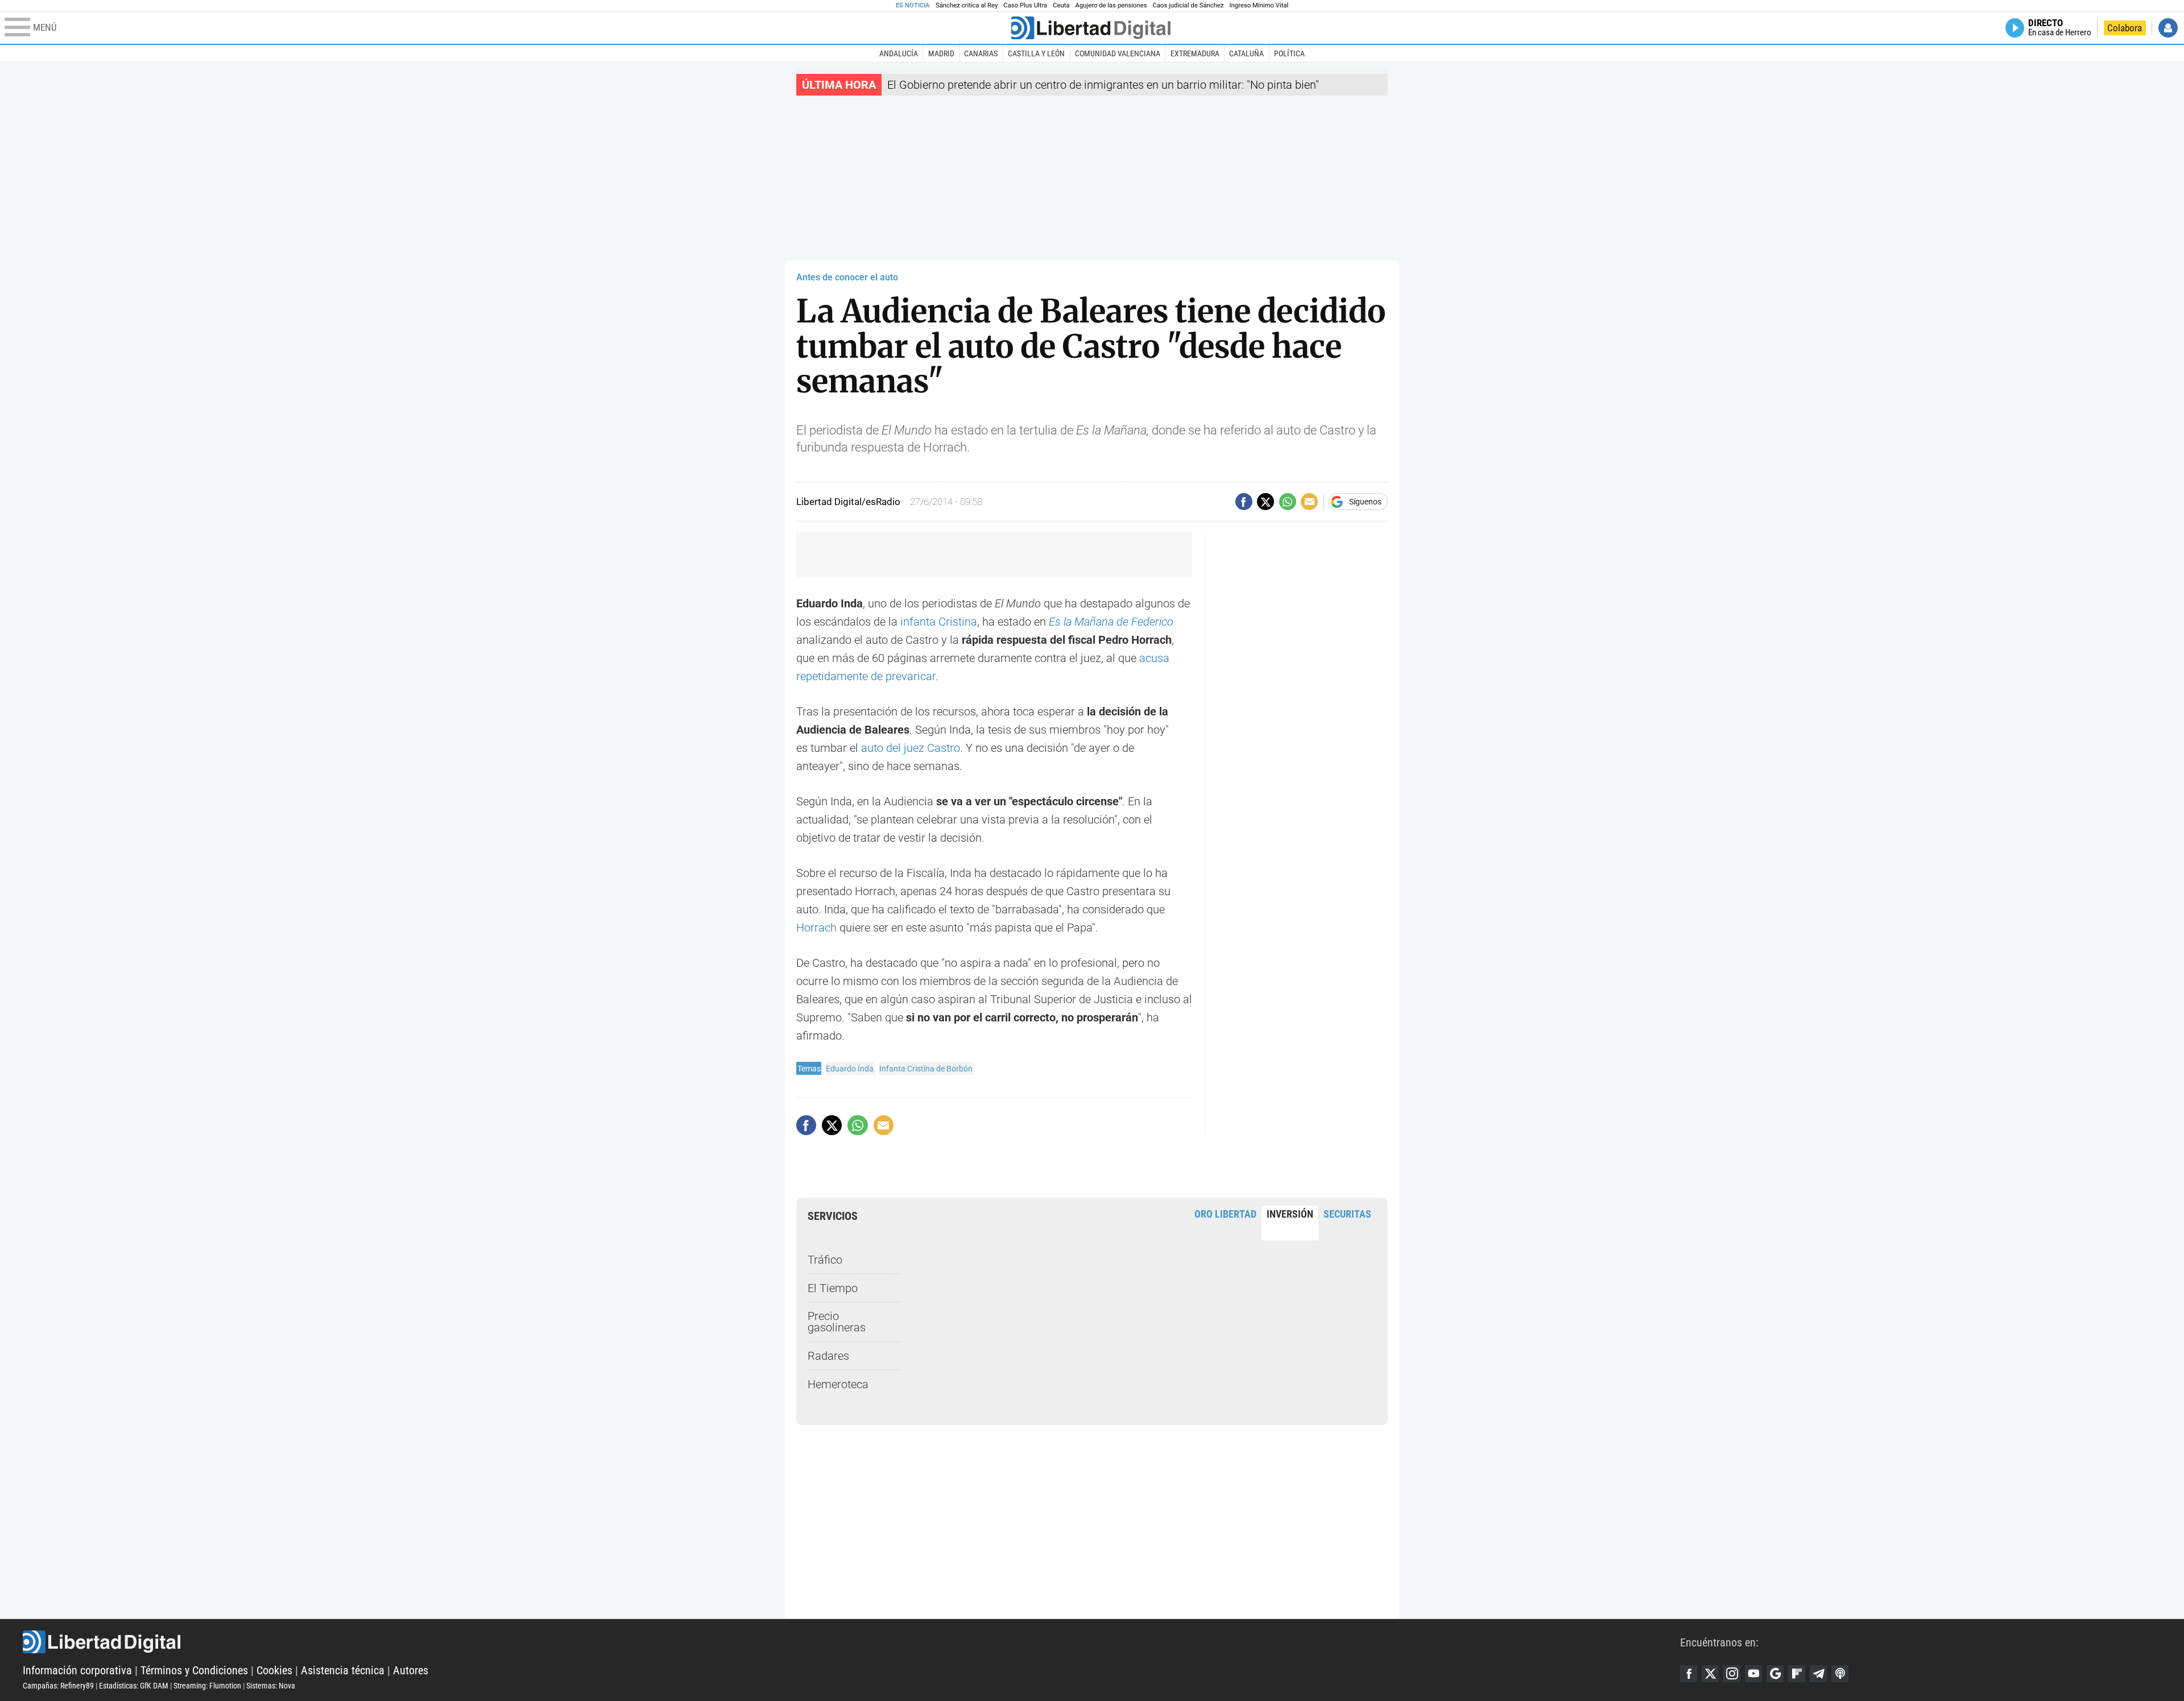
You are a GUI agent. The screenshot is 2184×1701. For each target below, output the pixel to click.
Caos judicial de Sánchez (1188, 5)
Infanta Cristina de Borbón (926, 1069)
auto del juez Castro (911, 748)
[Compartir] (1244, 502)
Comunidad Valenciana (1118, 53)
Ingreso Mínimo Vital (1259, 5)
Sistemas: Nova (271, 1686)
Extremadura (1195, 53)
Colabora (2125, 28)
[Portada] (1091, 28)
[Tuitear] (1265, 502)
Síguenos (1365, 502)
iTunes (1840, 1674)
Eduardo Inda (850, 1069)
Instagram (1732, 1674)
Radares (828, 1356)
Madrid (941, 53)
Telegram (1818, 1674)
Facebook (1689, 1674)
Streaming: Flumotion (207, 1686)
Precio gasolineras (837, 1322)
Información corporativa (77, 1670)
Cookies (274, 1670)
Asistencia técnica (343, 1670)
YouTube (1753, 1674)
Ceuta (1061, 5)
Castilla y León (1036, 53)
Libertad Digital (851, 1642)
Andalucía (899, 53)
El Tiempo (833, 1288)
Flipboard (1797, 1674)
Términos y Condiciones (194, 1670)
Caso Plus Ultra (1025, 5)
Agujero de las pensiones (1111, 5)
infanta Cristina (939, 622)
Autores (411, 1670)
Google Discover (1775, 1674)
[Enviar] (1288, 502)
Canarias (981, 53)
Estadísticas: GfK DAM (134, 1686)
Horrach (816, 928)
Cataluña (1246, 53)
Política (1289, 53)
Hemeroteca (838, 1384)
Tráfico (825, 1260)
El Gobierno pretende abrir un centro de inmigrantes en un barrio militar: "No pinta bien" (1103, 85)
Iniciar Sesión (2168, 28)
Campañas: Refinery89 (58, 1686)
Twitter (1710, 1674)
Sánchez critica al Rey (967, 5)
